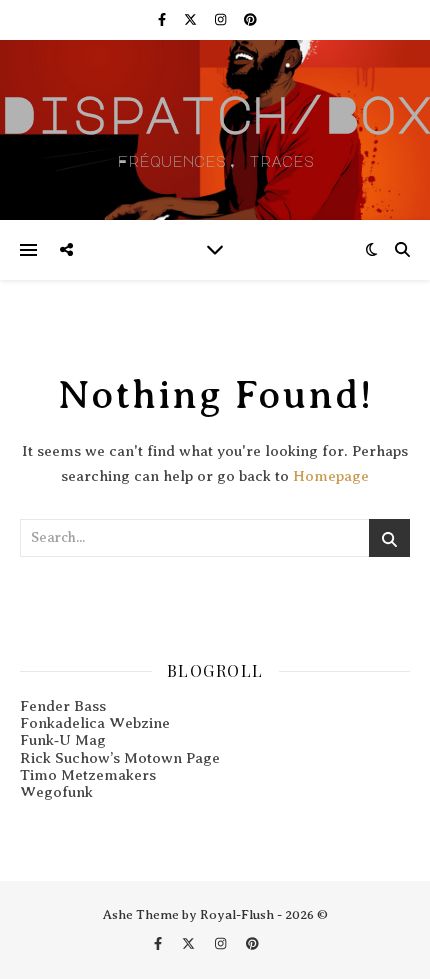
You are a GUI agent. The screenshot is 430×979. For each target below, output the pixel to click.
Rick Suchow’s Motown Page (120, 758)
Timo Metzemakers (88, 775)
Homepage (331, 476)
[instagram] (222, 19)
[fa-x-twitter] (192, 19)
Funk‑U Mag (63, 740)
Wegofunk (56, 792)
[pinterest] (250, 19)
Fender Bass (63, 706)
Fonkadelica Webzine (95, 723)
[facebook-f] (163, 19)
